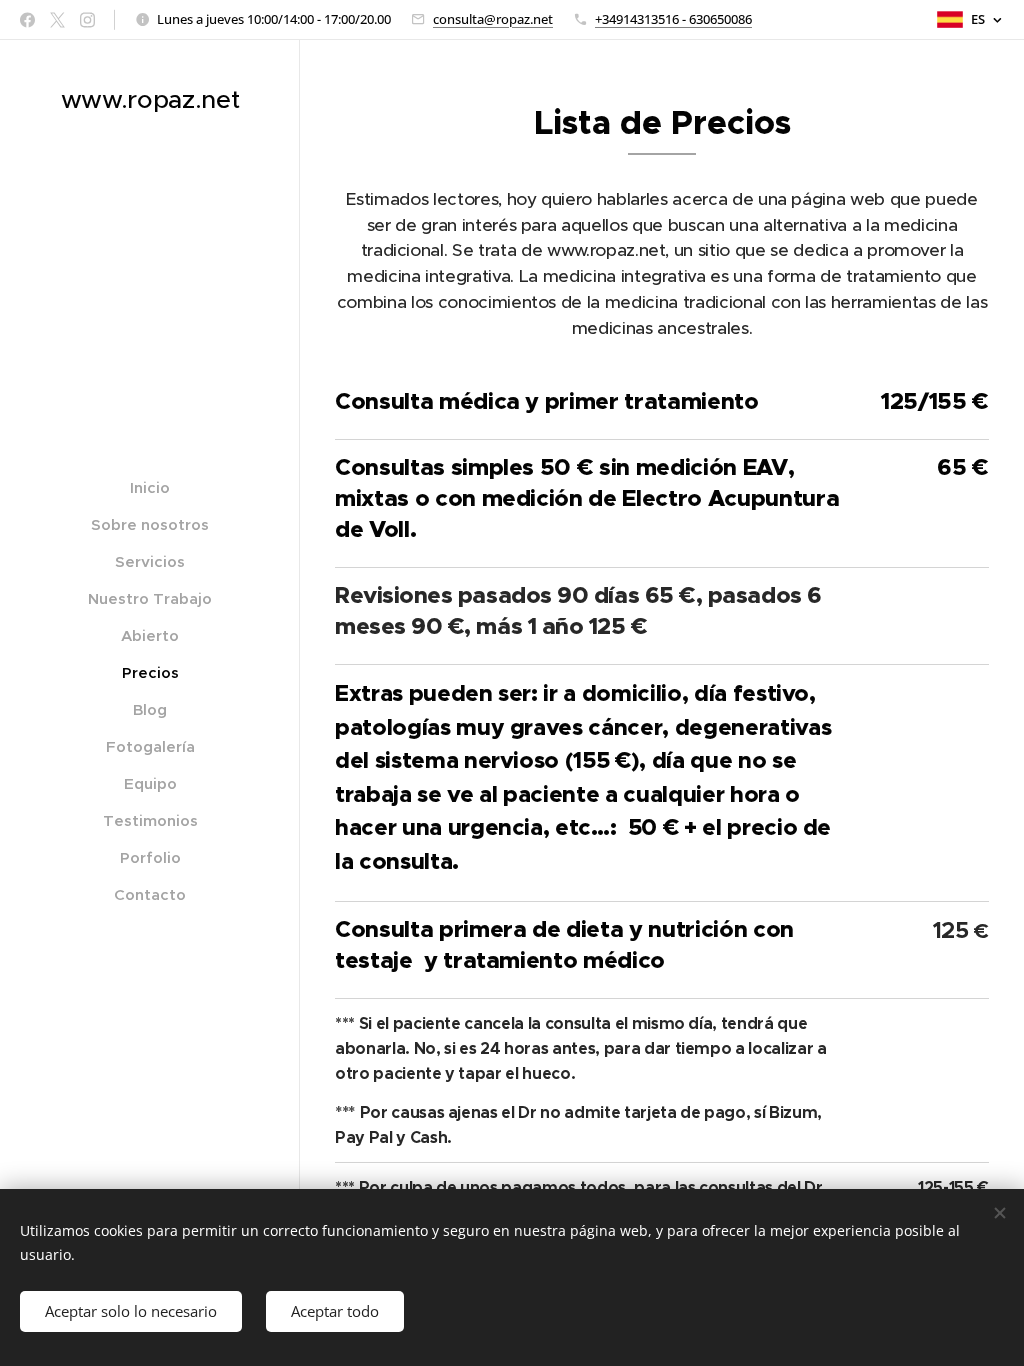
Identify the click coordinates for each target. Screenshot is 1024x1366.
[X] (57, 20)
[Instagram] (87, 20)
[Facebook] (27, 20)
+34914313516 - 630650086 (673, 19)
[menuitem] (150, 487)
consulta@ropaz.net (493, 19)
